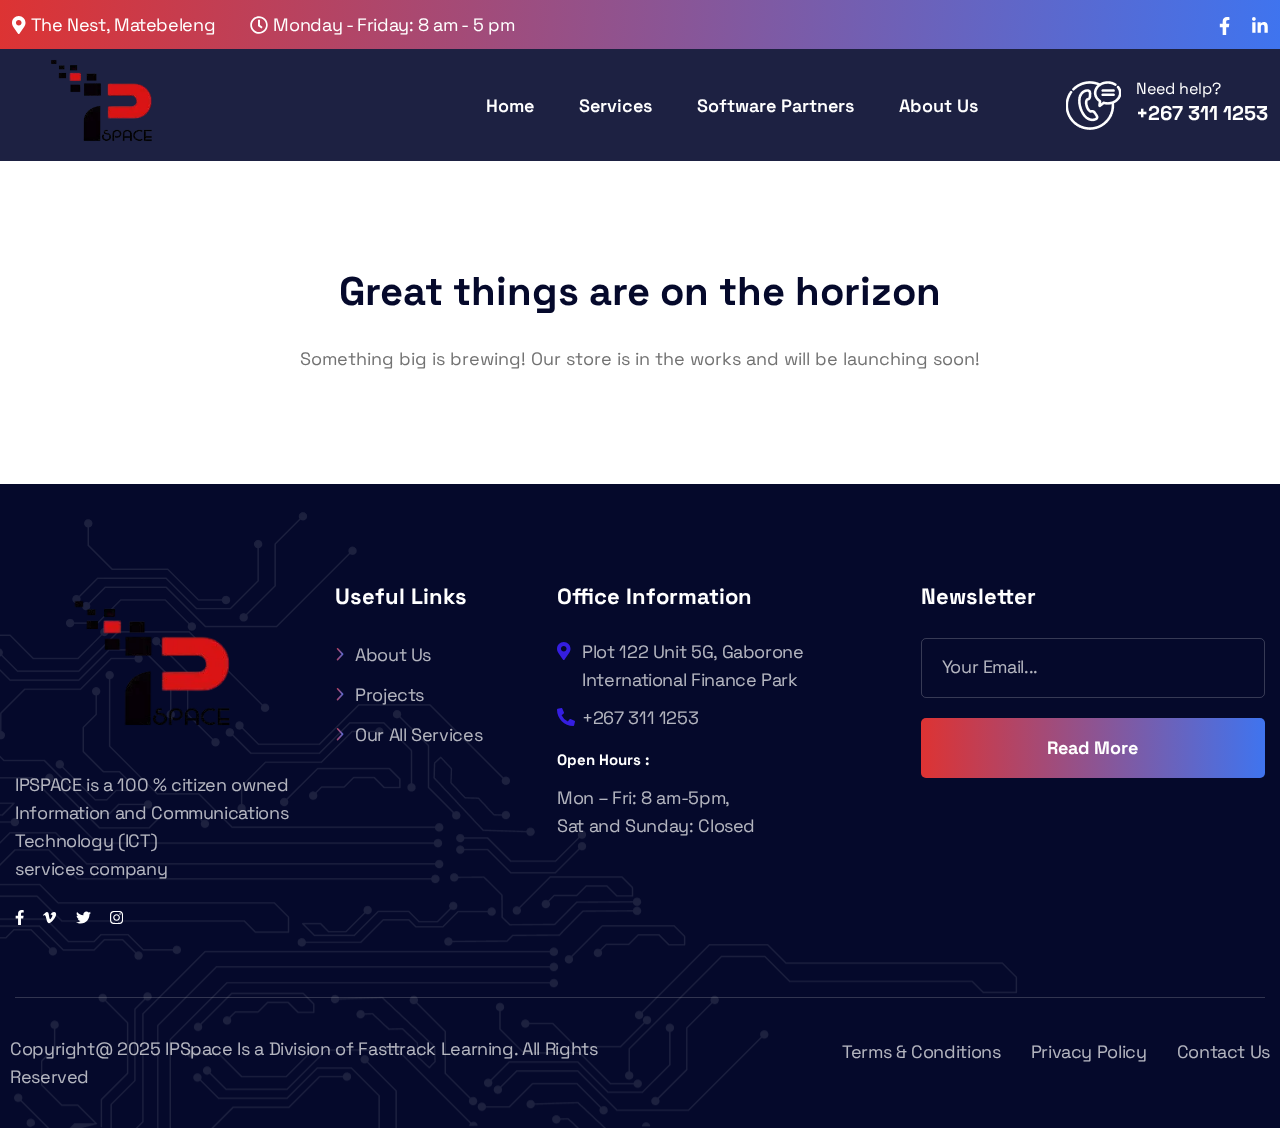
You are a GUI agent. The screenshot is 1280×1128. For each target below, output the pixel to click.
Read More (1092, 747)
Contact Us (1223, 1051)
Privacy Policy (1089, 1051)
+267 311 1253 (1202, 113)
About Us (393, 654)
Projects (389, 694)
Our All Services (418, 734)
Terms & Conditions (921, 1051)
